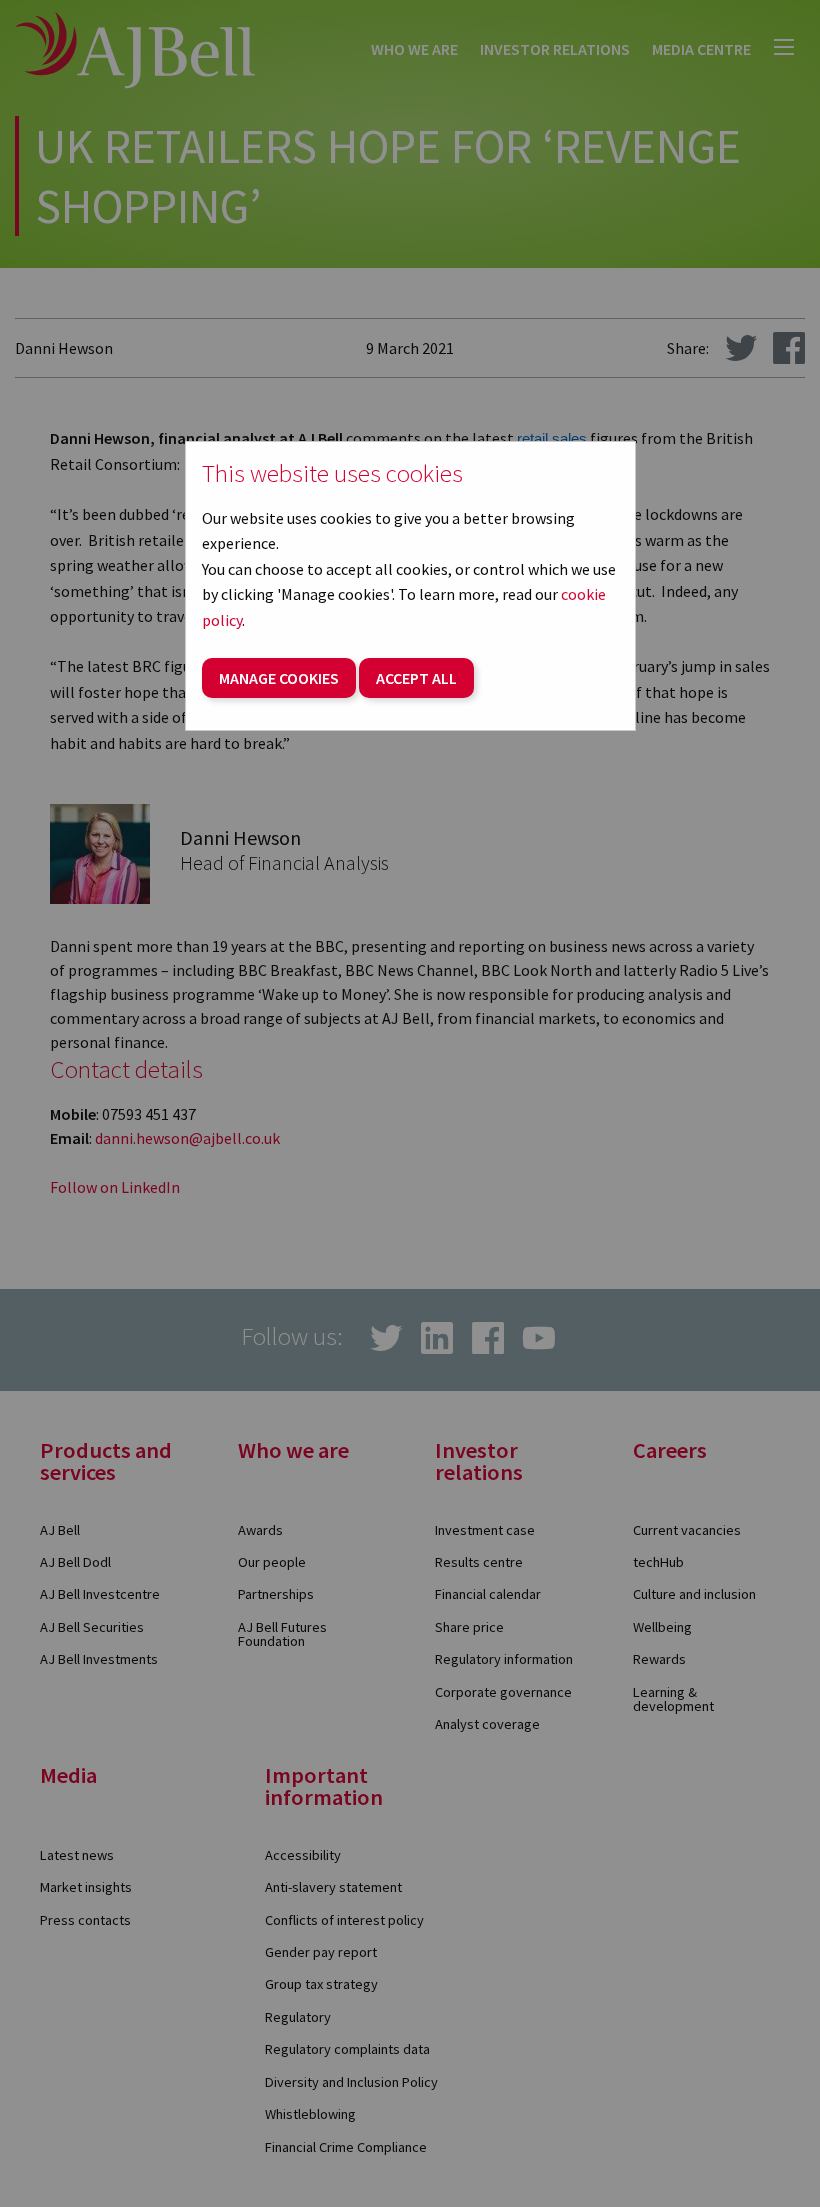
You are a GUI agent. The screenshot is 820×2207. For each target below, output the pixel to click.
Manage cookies (279, 678)
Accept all (416, 678)
